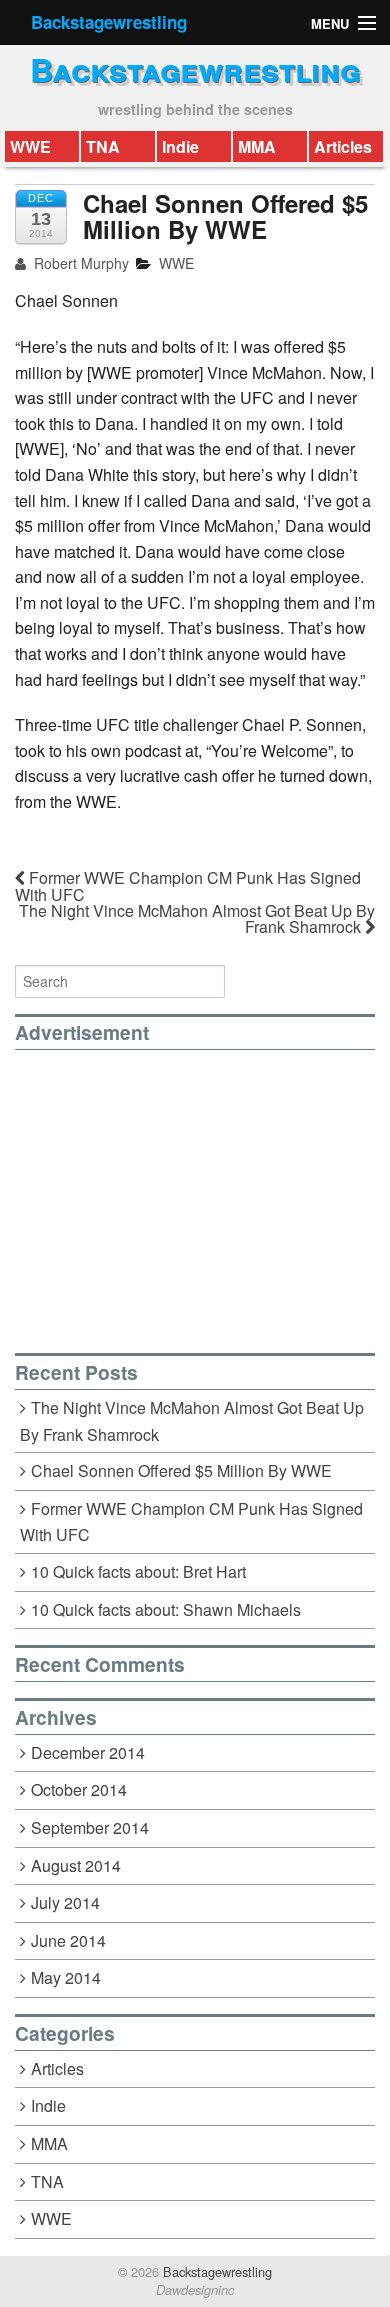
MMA (257, 146)
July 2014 (65, 1902)
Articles (343, 146)
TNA (103, 146)
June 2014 (68, 1940)
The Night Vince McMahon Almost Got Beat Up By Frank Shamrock (197, 918)
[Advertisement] (183, 1190)
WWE (30, 146)
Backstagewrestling (109, 22)
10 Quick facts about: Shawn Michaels (166, 1609)
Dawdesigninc (195, 2290)
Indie (180, 146)
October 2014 (79, 1789)
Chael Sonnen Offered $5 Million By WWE (181, 1470)
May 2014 (66, 1977)
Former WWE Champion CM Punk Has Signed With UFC (188, 886)
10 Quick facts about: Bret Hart (138, 1571)
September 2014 (90, 1827)
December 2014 (88, 1752)
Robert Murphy (79, 263)
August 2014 (76, 1865)
